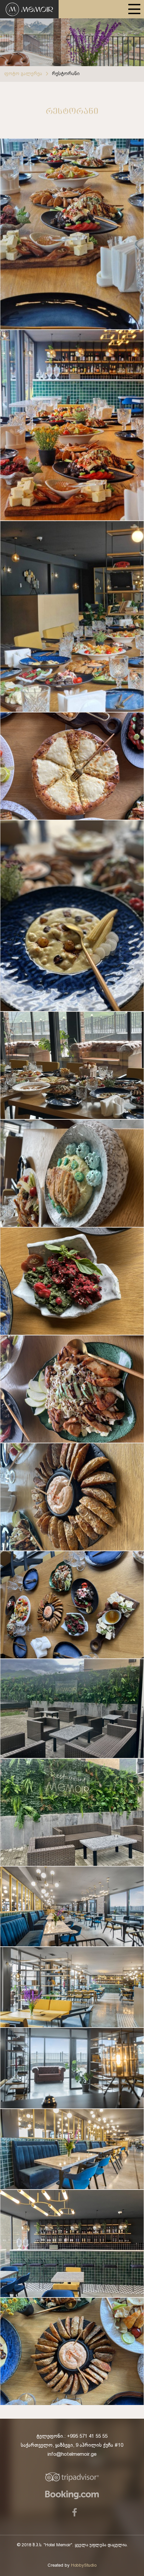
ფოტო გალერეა (23, 74)
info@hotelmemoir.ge (72, 2454)
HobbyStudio (84, 2566)
